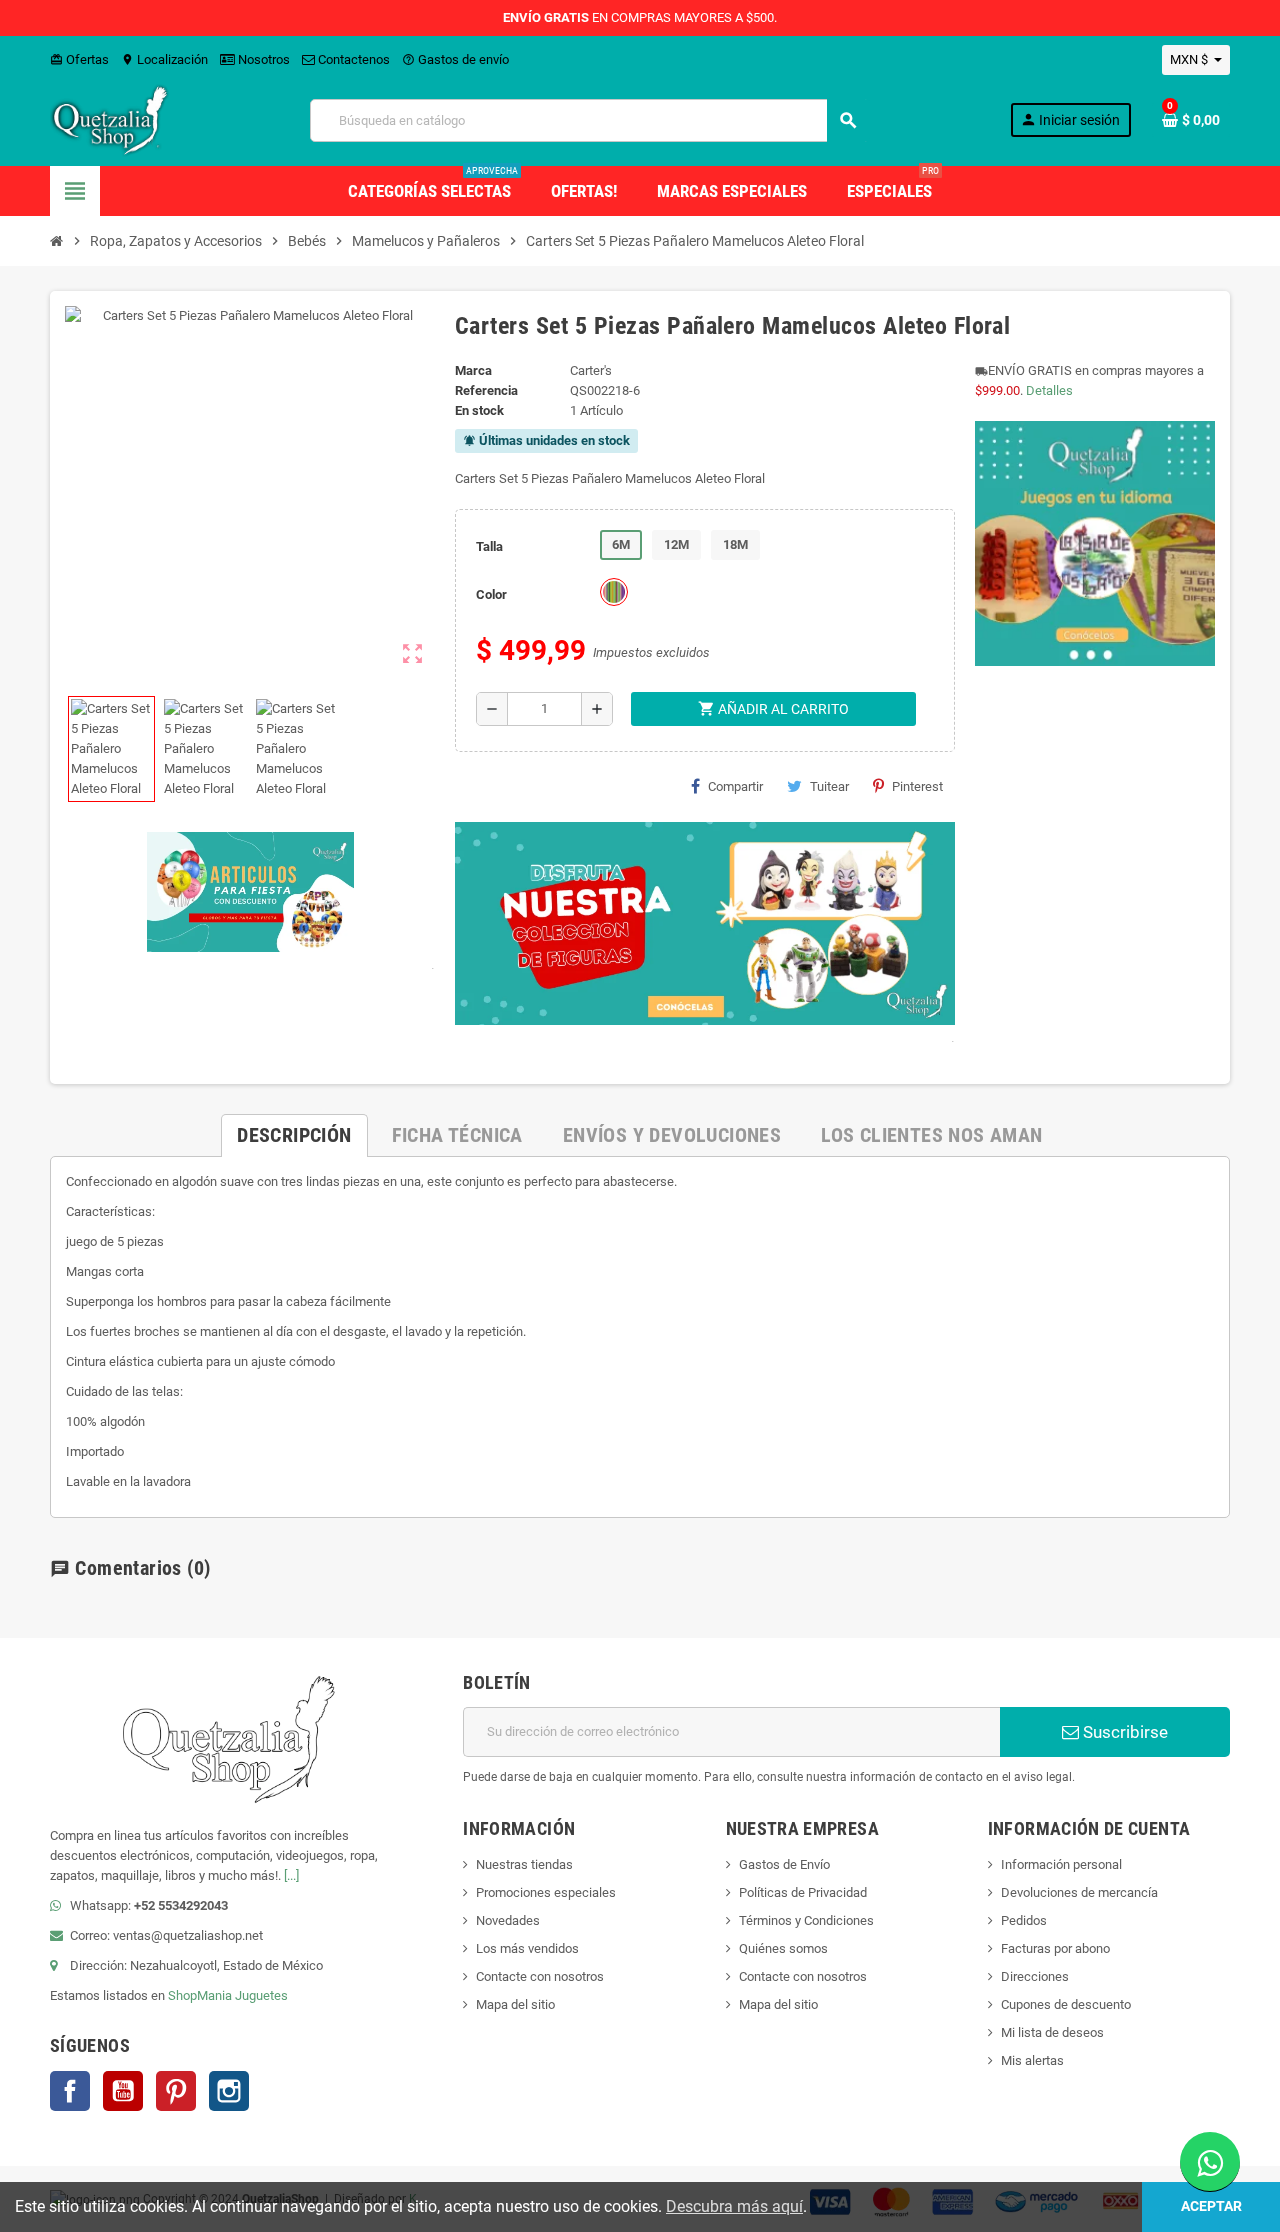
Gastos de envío (455, 59)
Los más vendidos (527, 1948)
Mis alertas (1032, 2060)
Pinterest (917, 786)
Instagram (229, 2091)
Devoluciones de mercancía (1079, 1892)
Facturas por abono (1055, 1948)
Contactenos (352, 59)
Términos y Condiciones (806, 1920)
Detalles (1049, 390)
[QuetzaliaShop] (110, 119)
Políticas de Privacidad (803, 1892)
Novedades (508, 1920)
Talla (489, 546)
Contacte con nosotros (540, 1976)
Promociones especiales (546, 1892)
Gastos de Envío (784, 1864)
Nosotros (262, 59)
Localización (164, 59)
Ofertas (79, 59)
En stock (479, 410)
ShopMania (200, 1995)
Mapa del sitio (515, 2004)
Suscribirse (1123, 1732)
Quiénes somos (783, 1948)
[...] (291, 1875)
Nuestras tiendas (524, 1864)
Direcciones (1035, 1976)
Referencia (486, 390)
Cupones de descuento (1066, 2004)
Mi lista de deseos (1052, 2032)
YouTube (123, 2091)
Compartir (735, 786)
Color (491, 594)
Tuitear (829, 786)
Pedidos (1024, 1920)
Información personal (1061, 1864)
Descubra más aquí (734, 2206)
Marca (473, 370)
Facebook (70, 2091)
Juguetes (261, 1995)
